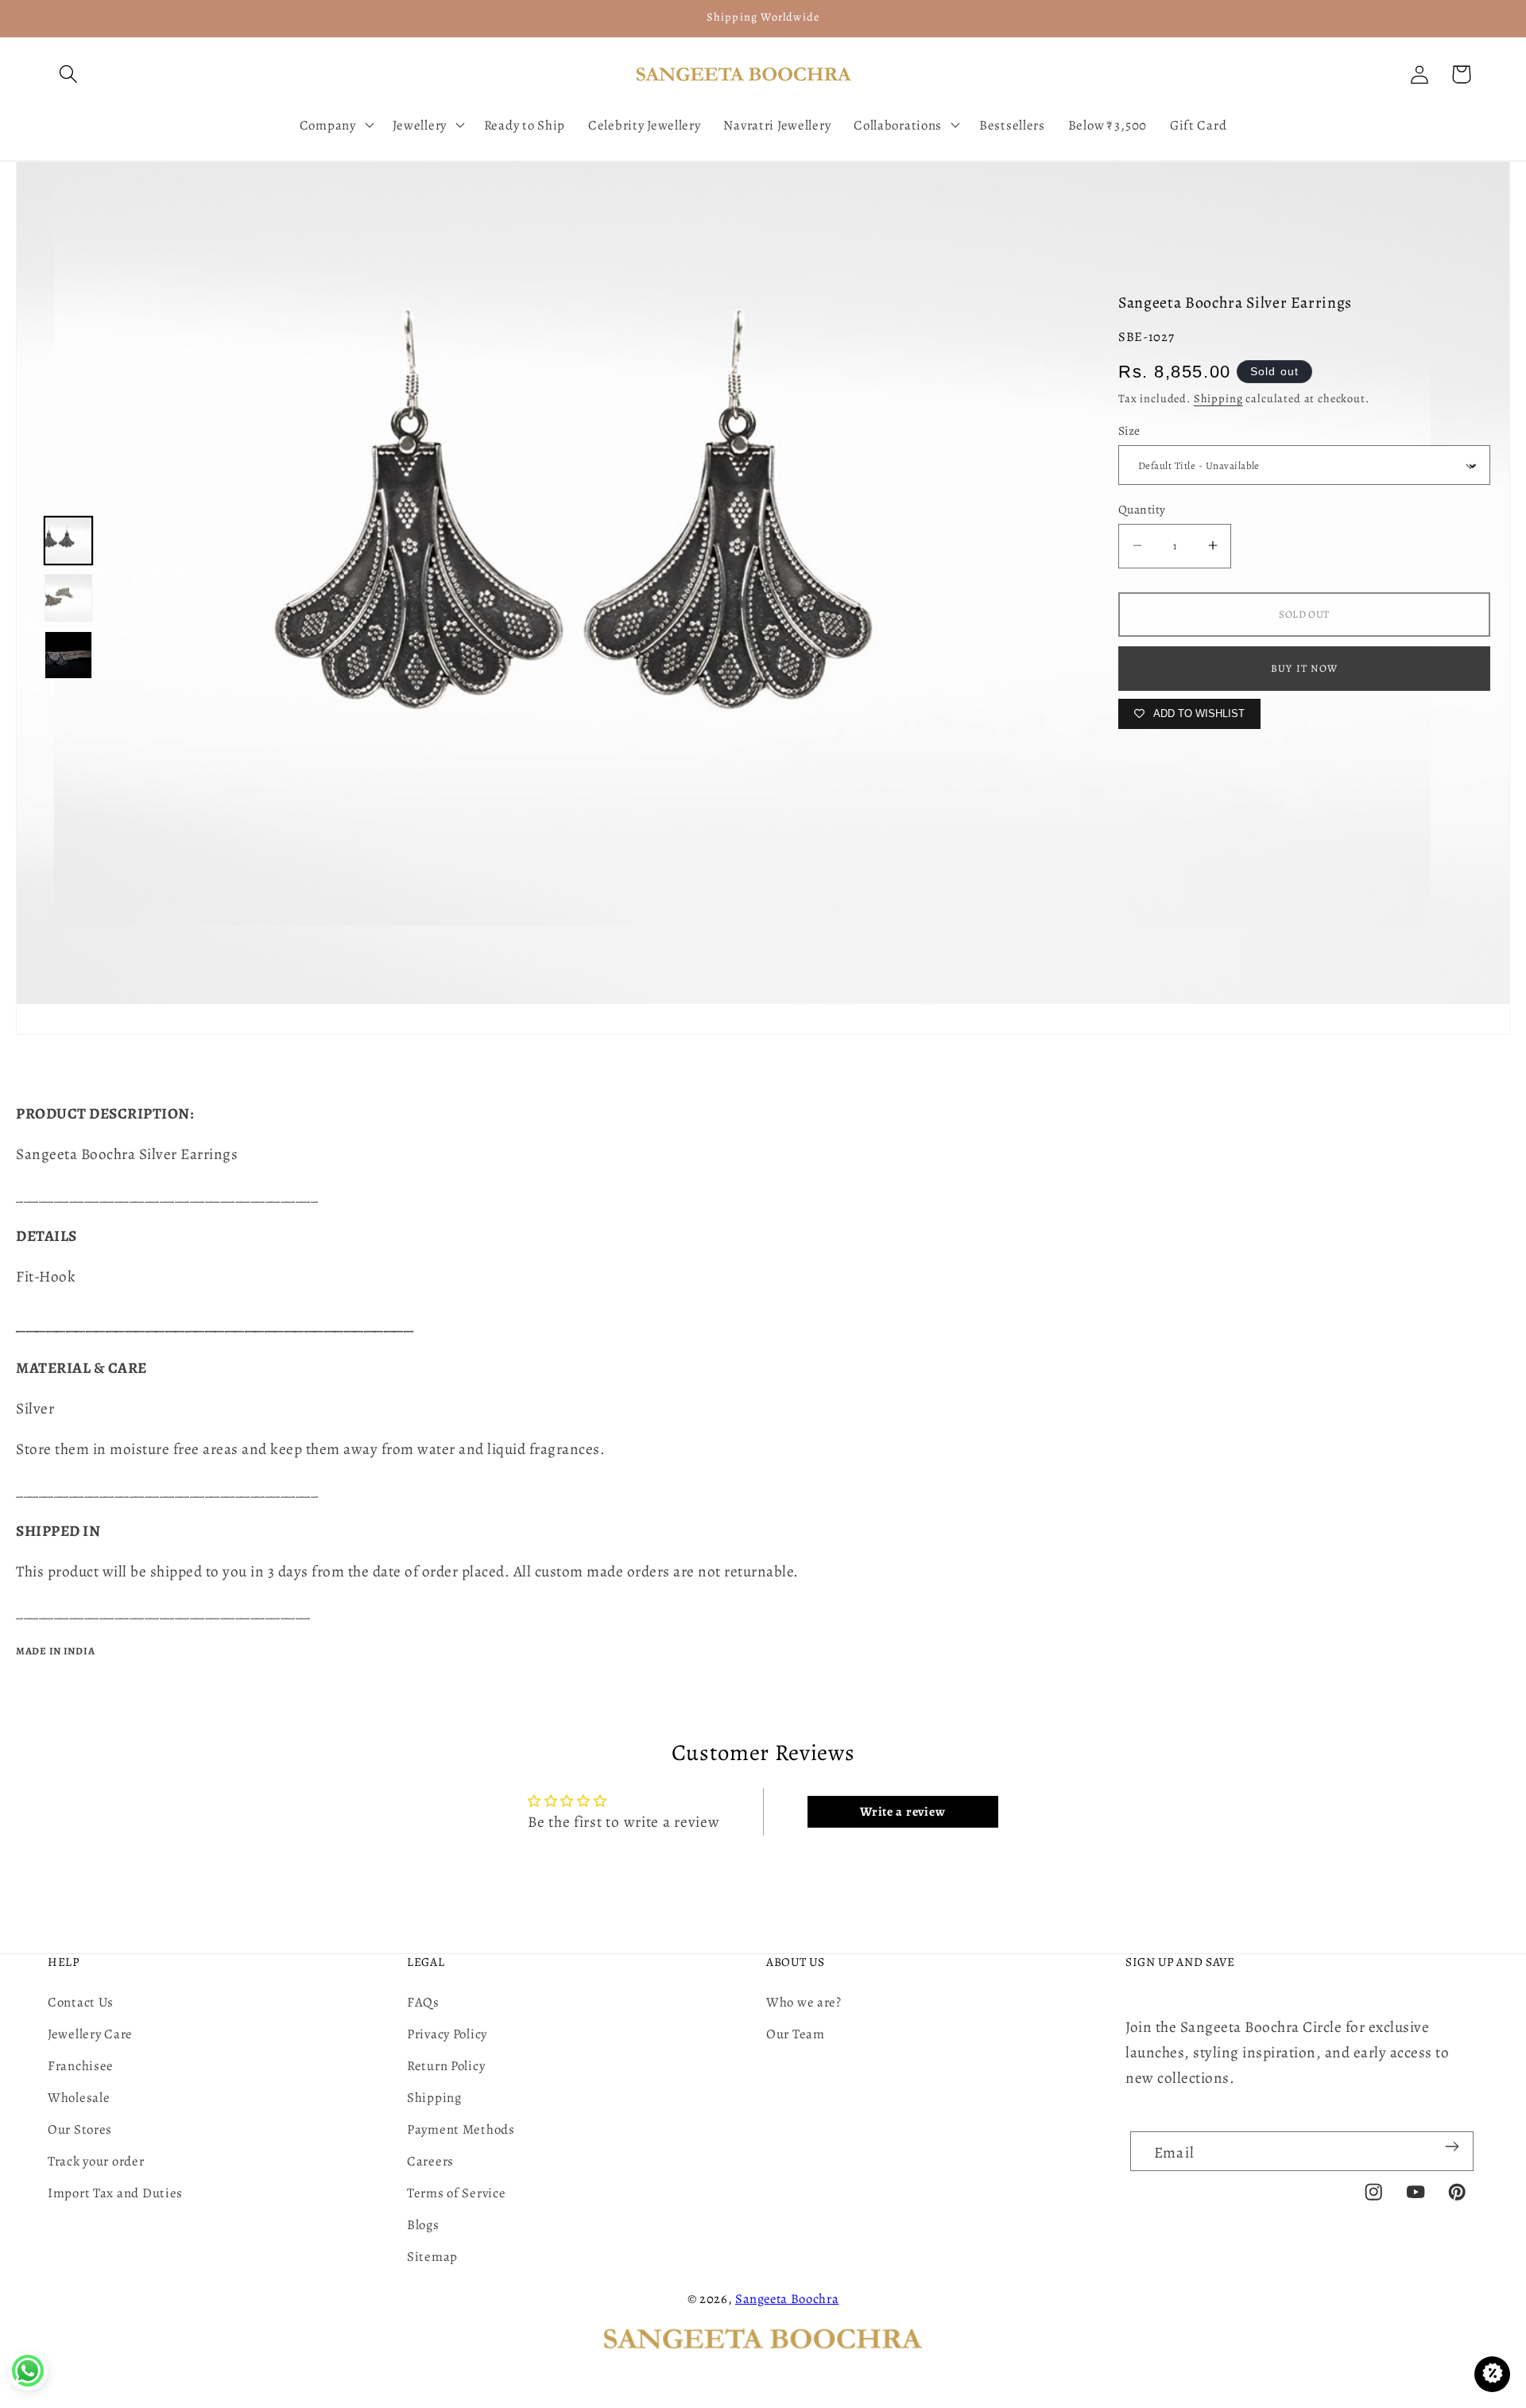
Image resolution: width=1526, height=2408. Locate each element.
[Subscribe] (1452, 2146)
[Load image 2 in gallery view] (68, 598)
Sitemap (432, 2257)
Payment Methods (461, 2129)
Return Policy (446, 2066)
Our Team (796, 2034)
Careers (430, 2161)
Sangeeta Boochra (787, 2299)
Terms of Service (457, 2193)
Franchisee (81, 2066)
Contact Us (81, 2002)
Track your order (96, 2161)
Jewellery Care (90, 2034)
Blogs (423, 2225)
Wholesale (79, 2098)
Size (1129, 430)
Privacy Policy (447, 2034)
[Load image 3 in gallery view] (68, 655)
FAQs (423, 2002)
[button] (69, 74)
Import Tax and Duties (115, 2193)
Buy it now (1304, 668)
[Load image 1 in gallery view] (68, 541)
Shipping (1218, 398)
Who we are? (804, 2002)
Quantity (1142, 509)
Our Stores (80, 2129)
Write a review (902, 1812)
